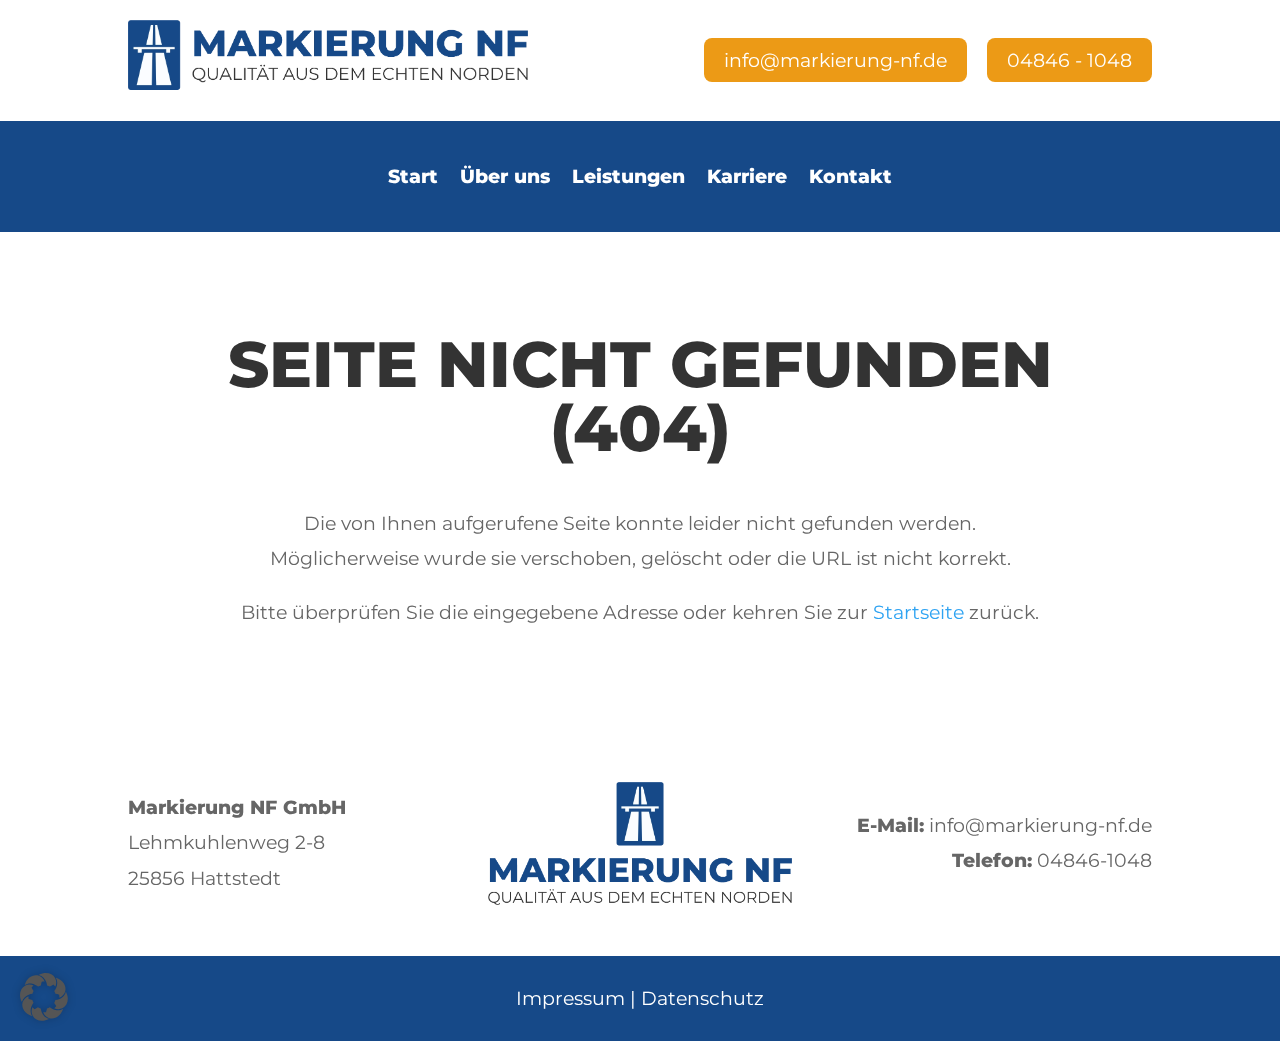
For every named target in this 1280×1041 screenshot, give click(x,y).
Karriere (747, 176)
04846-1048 (1094, 860)
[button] (44, 997)
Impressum (570, 998)
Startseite (918, 612)
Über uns (505, 176)
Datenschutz (702, 998)
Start (413, 176)
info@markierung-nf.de (1040, 825)
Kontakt (850, 176)
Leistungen (628, 176)
